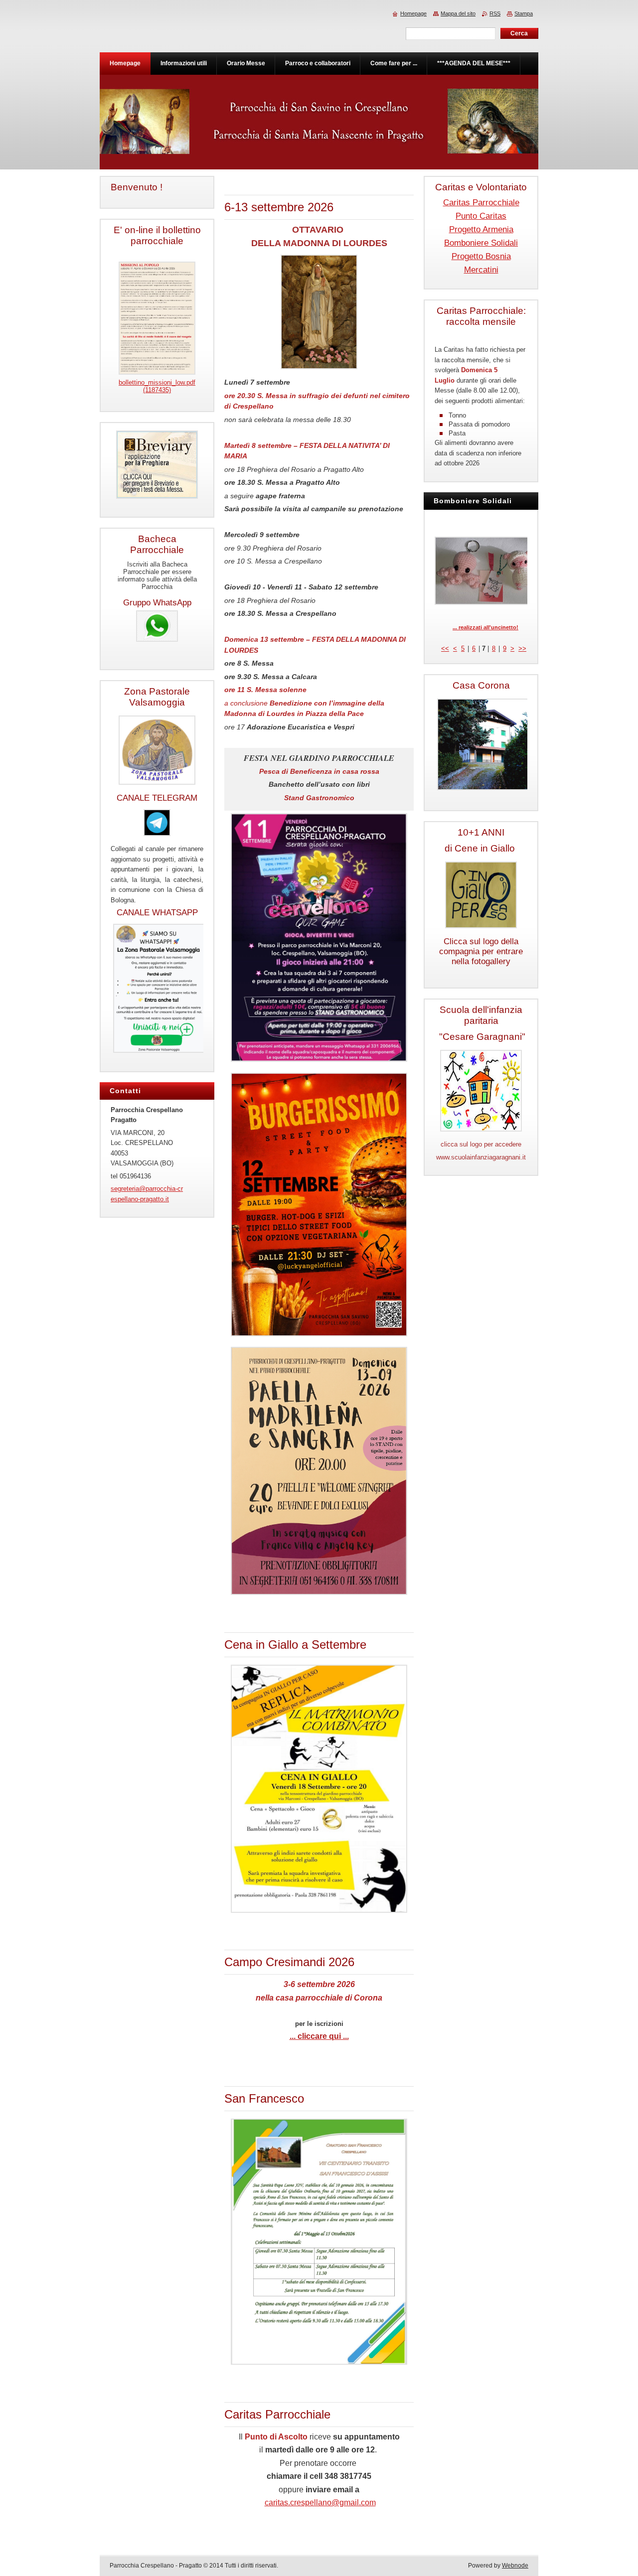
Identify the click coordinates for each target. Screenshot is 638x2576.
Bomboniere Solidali (481, 243)
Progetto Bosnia (481, 256)
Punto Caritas (481, 216)
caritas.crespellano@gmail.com (320, 2503)
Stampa (524, 13)
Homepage (413, 13)
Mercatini (481, 270)
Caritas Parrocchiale (481, 203)
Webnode (515, 2566)
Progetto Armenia (481, 229)
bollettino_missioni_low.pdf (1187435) (157, 386)
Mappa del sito (458, 13)
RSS (495, 13)
